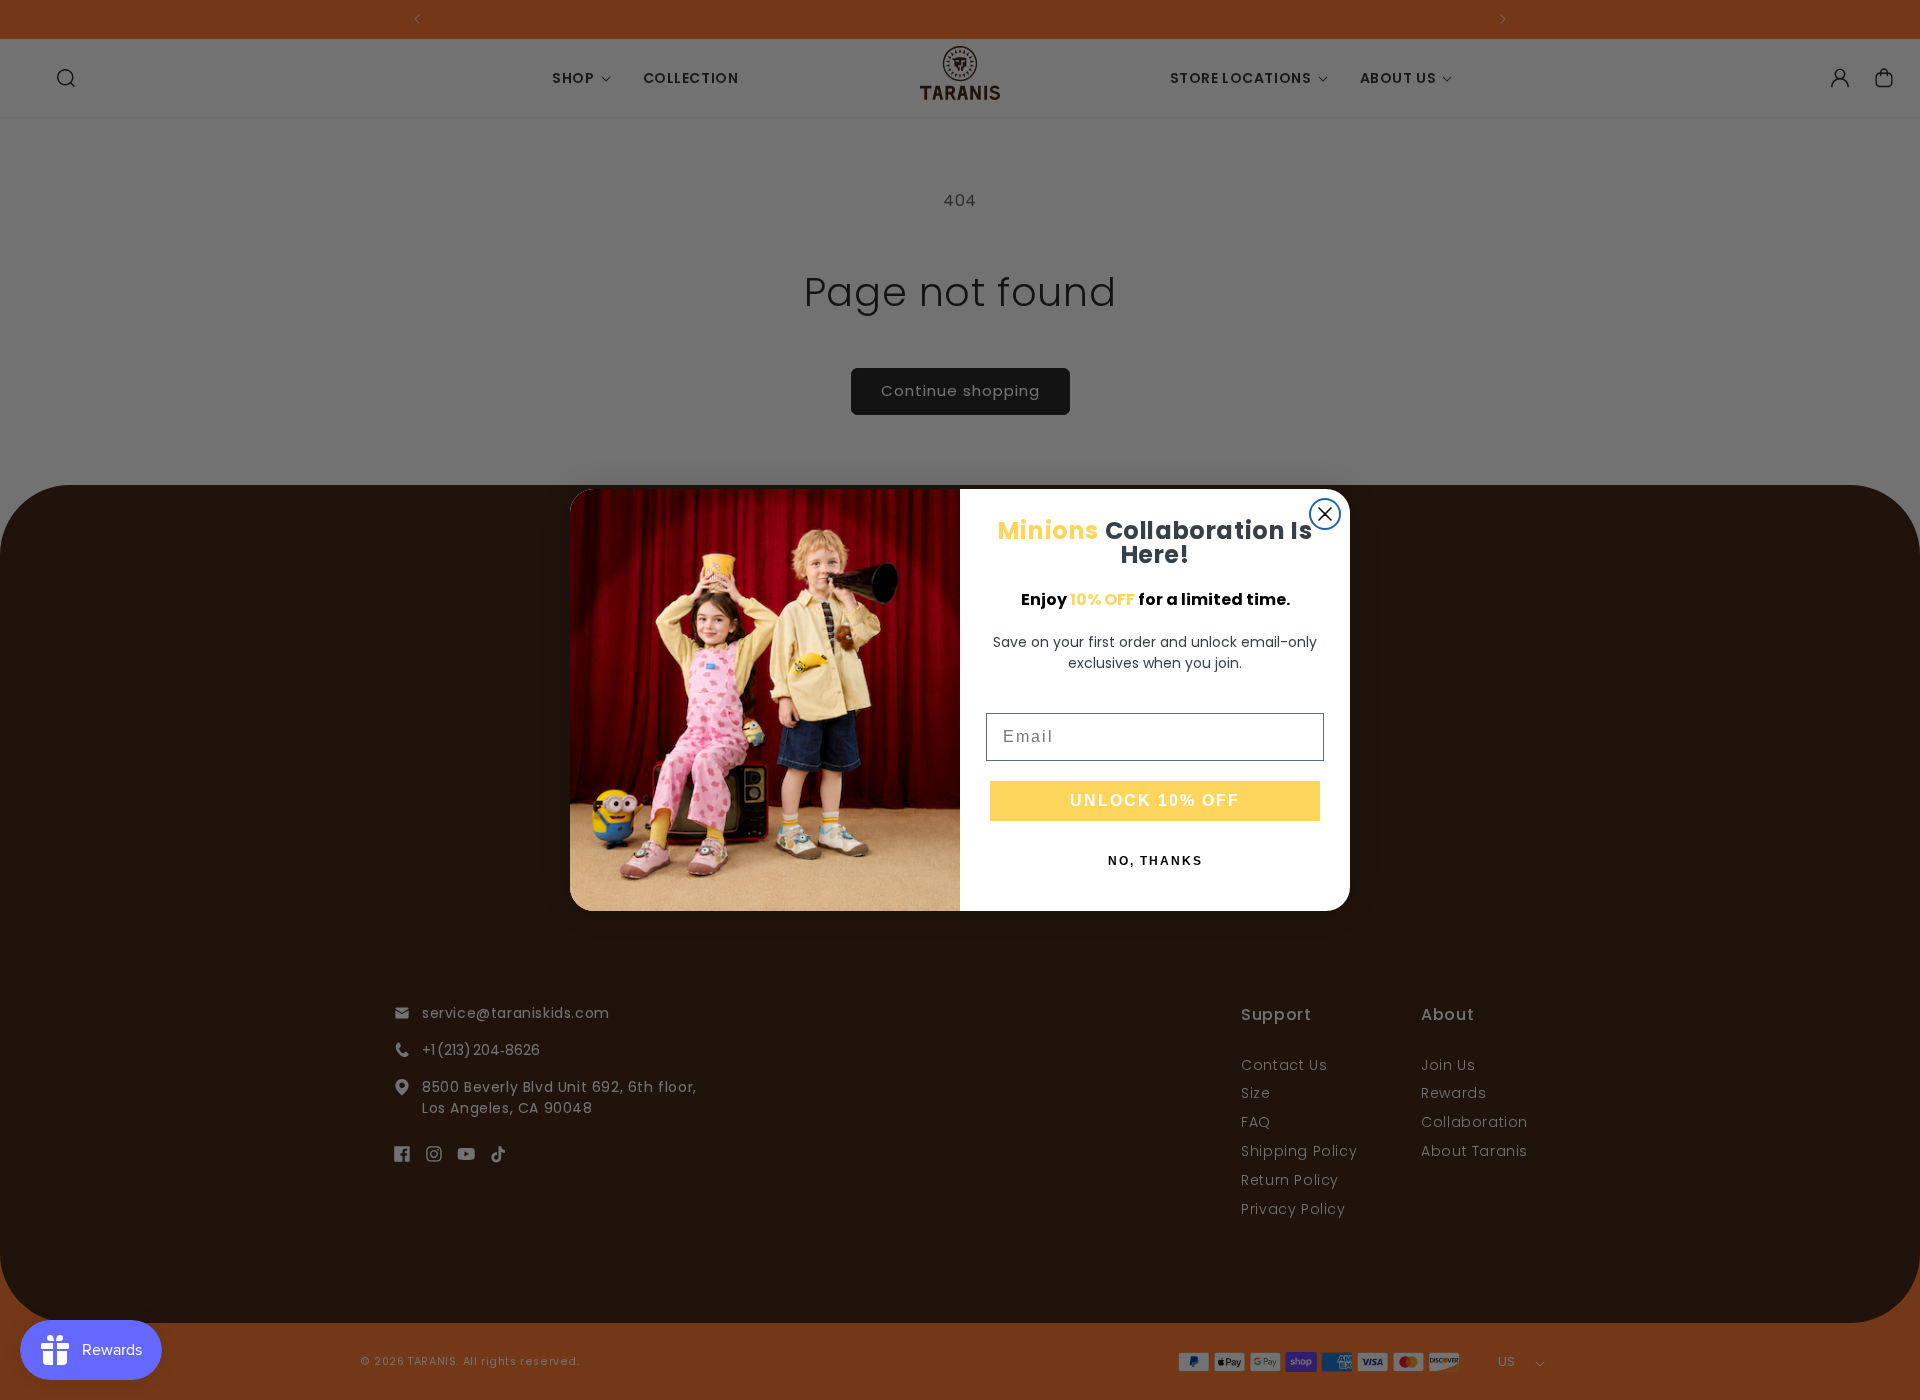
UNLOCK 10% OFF (1155, 800)
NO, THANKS (1155, 861)
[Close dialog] (1325, 514)
